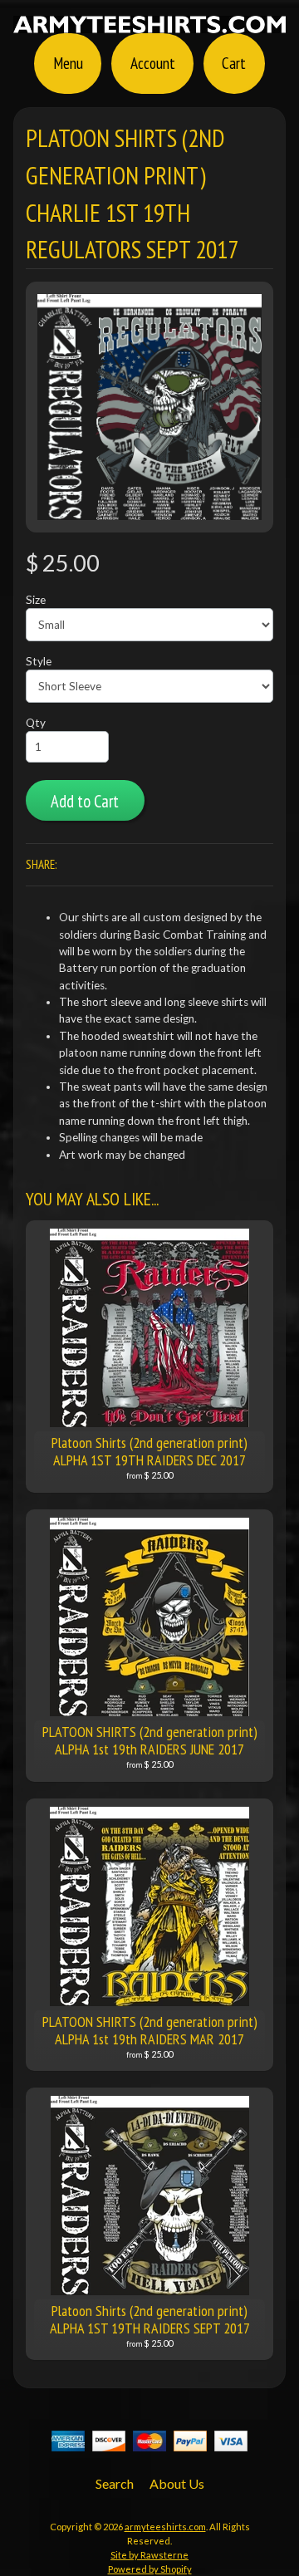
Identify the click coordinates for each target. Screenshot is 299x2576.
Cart (234, 63)
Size (36, 600)
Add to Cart (85, 801)
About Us (177, 2483)
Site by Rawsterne (149, 2555)
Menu (68, 63)
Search (115, 2483)
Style (39, 661)
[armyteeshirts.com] (149, 23)
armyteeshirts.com (165, 2527)
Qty (36, 723)
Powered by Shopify (150, 2569)
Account (153, 63)
